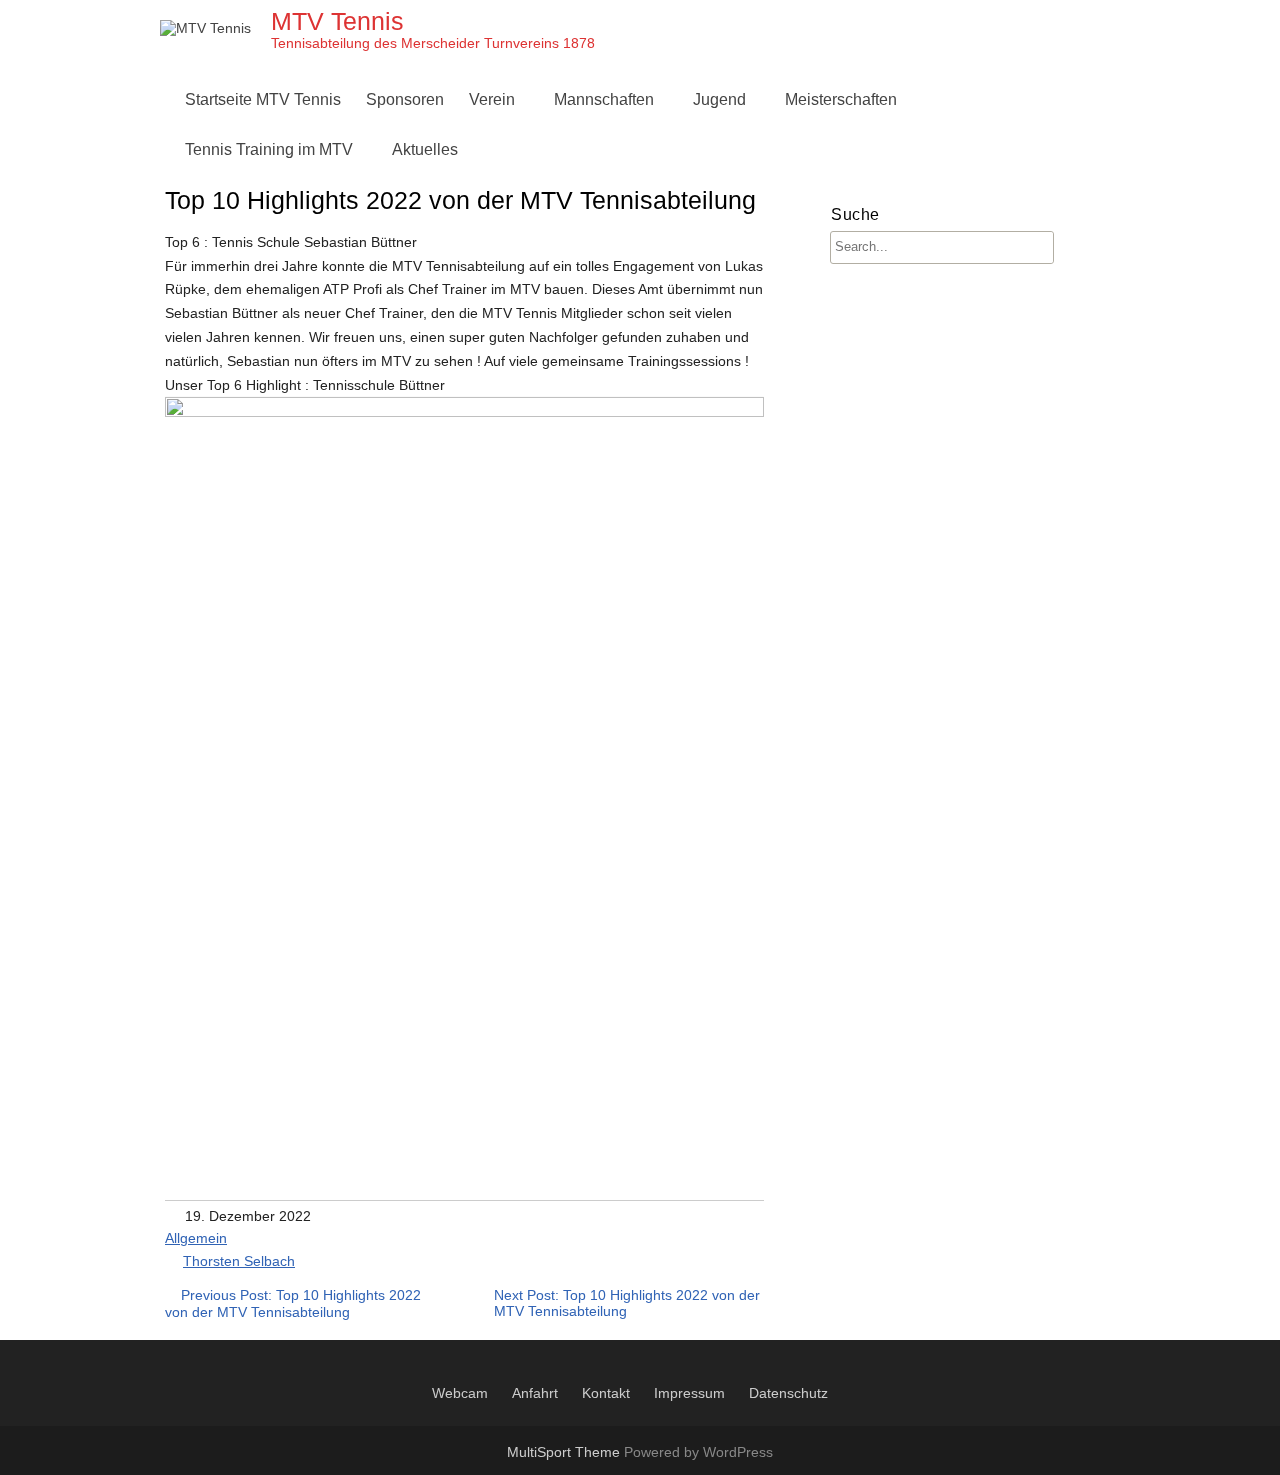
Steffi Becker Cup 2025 (872, 389)
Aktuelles (425, 149)
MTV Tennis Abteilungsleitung (580, 149)
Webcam (460, 1393)
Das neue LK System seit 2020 (899, 293)
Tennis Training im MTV (269, 149)
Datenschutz (788, 1393)
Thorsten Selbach (239, 1261)
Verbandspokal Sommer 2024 (895, 341)
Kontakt (606, 1393)
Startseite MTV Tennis (263, 99)
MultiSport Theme (565, 1452)
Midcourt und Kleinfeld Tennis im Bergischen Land (876, 389)
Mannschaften (604, 99)
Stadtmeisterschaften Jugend (801, 341)
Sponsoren (405, 99)
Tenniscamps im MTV (774, 149)
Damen (585, 149)
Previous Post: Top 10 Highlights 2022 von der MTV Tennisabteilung (293, 1303)
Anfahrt (535, 1393)
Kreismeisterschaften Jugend (801, 293)
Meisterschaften (841, 99)
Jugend (719, 99)
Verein (492, 99)
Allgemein (196, 1238)
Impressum (689, 1393)
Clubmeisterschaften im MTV (892, 149)
